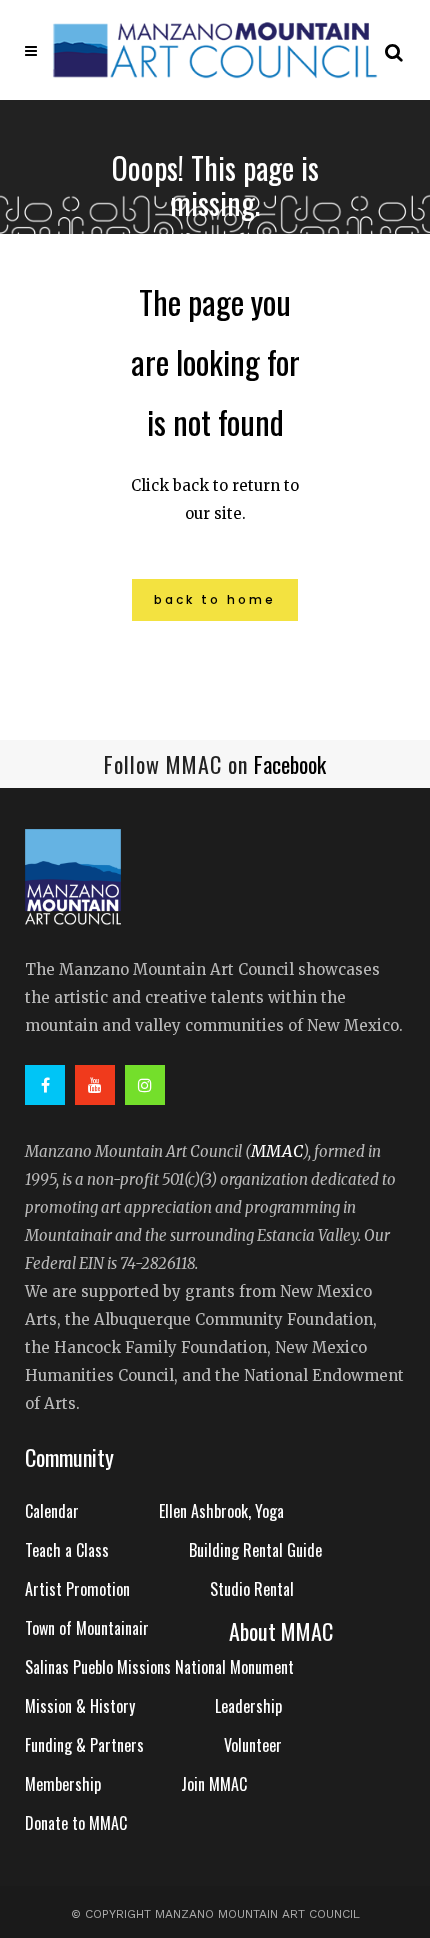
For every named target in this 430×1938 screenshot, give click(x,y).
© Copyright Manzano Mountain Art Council (215, 1914)
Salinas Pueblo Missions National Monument (159, 1667)
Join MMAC (214, 1784)
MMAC (277, 1151)
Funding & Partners (84, 1745)
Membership (63, 1784)
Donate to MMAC (76, 1823)
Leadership (248, 1706)
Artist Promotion (77, 1589)
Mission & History (80, 1706)
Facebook (290, 764)
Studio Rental (252, 1589)
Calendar (52, 1511)
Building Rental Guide (255, 1550)
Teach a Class (67, 1550)
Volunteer (253, 1745)
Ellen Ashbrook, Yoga (221, 1511)
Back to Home (215, 599)
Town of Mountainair (87, 1628)
